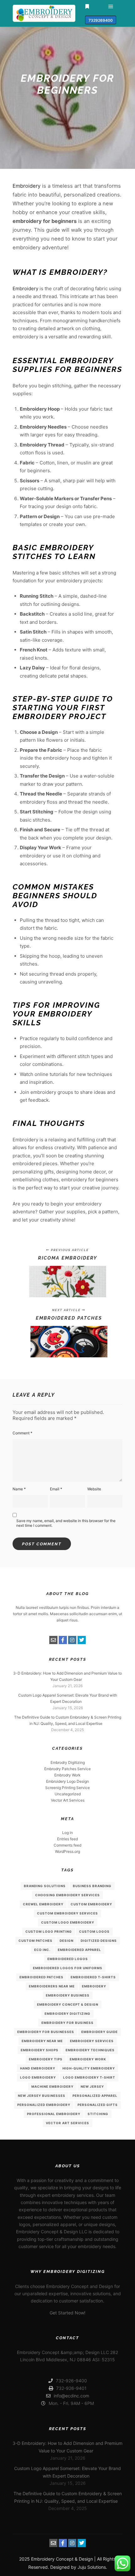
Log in (67, 1833)
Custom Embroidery (91, 1904)
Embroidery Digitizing (67, 2014)
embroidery (94, 1986)
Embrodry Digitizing (68, 1762)
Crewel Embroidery (43, 1904)
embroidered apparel (79, 1950)
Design (67, 1941)
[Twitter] (82, 1640)
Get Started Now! (67, 2313)
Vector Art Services (68, 1800)
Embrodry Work (67, 1775)
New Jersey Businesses (42, 2096)
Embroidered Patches (41, 1977)
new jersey (92, 2086)
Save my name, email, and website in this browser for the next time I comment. (66, 1523)
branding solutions (45, 1886)
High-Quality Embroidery (89, 2068)
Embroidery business (68, 1995)
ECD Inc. (42, 1950)
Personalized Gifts (98, 2105)
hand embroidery (38, 2068)
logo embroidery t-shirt (89, 2077)
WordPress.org (67, 1851)
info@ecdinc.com (71, 2396)
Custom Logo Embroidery (68, 1922)
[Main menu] (111, 7)
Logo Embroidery (38, 2077)
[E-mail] (53, 1640)
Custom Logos (94, 1931)
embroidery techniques (90, 2050)
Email (56, 1489)
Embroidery (27, 186)
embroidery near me (42, 2041)
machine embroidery (52, 2086)
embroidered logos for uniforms (68, 1968)
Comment (22, 1433)
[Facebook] (63, 1640)
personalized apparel (95, 2096)
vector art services (67, 2123)
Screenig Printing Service (67, 1788)
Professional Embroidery (54, 2114)
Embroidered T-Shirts (93, 1977)
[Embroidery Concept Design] (44, 13)
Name (19, 1489)
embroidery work (88, 2059)
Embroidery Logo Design (67, 1781)
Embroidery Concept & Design (68, 2004)
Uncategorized (68, 1794)
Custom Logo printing (49, 1931)
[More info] (87, 7)
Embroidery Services (92, 2041)
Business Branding (92, 1886)
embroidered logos (68, 1959)
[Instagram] (72, 1640)
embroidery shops (40, 2050)
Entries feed (67, 1839)
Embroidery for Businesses (46, 2032)
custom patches (35, 1941)
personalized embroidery (44, 2105)
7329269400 (101, 20)
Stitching (98, 2114)
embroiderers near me (52, 1986)
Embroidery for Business (67, 2023)
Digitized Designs (99, 1941)
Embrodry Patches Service (67, 1769)
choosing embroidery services (67, 1895)
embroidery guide (100, 2032)
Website (94, 1489)
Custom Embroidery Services (67, 1913)
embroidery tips (46, 2059)
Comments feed (67, 1845)
